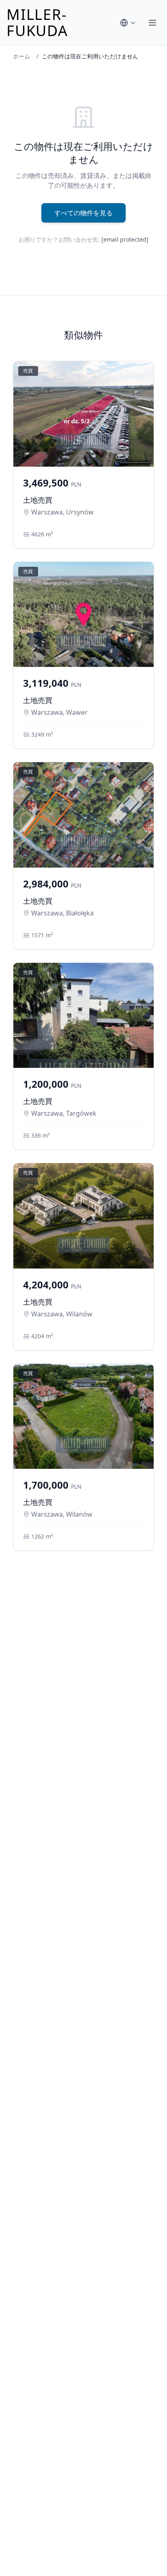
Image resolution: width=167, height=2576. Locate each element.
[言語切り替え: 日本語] (128, 23)
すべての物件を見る (83, 213)
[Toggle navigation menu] (152, 23)
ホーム (21, 56)
